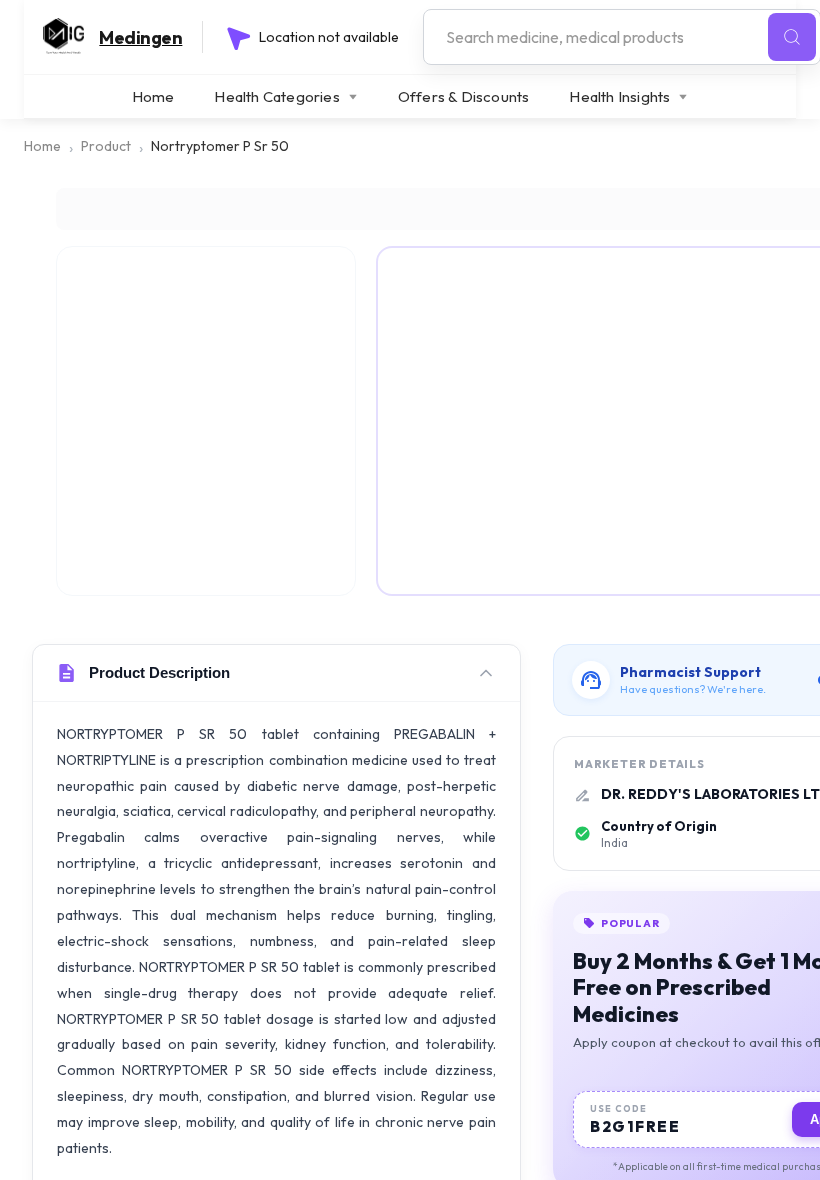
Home (153, 96)
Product (106, 146)
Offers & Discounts (464, 96)
